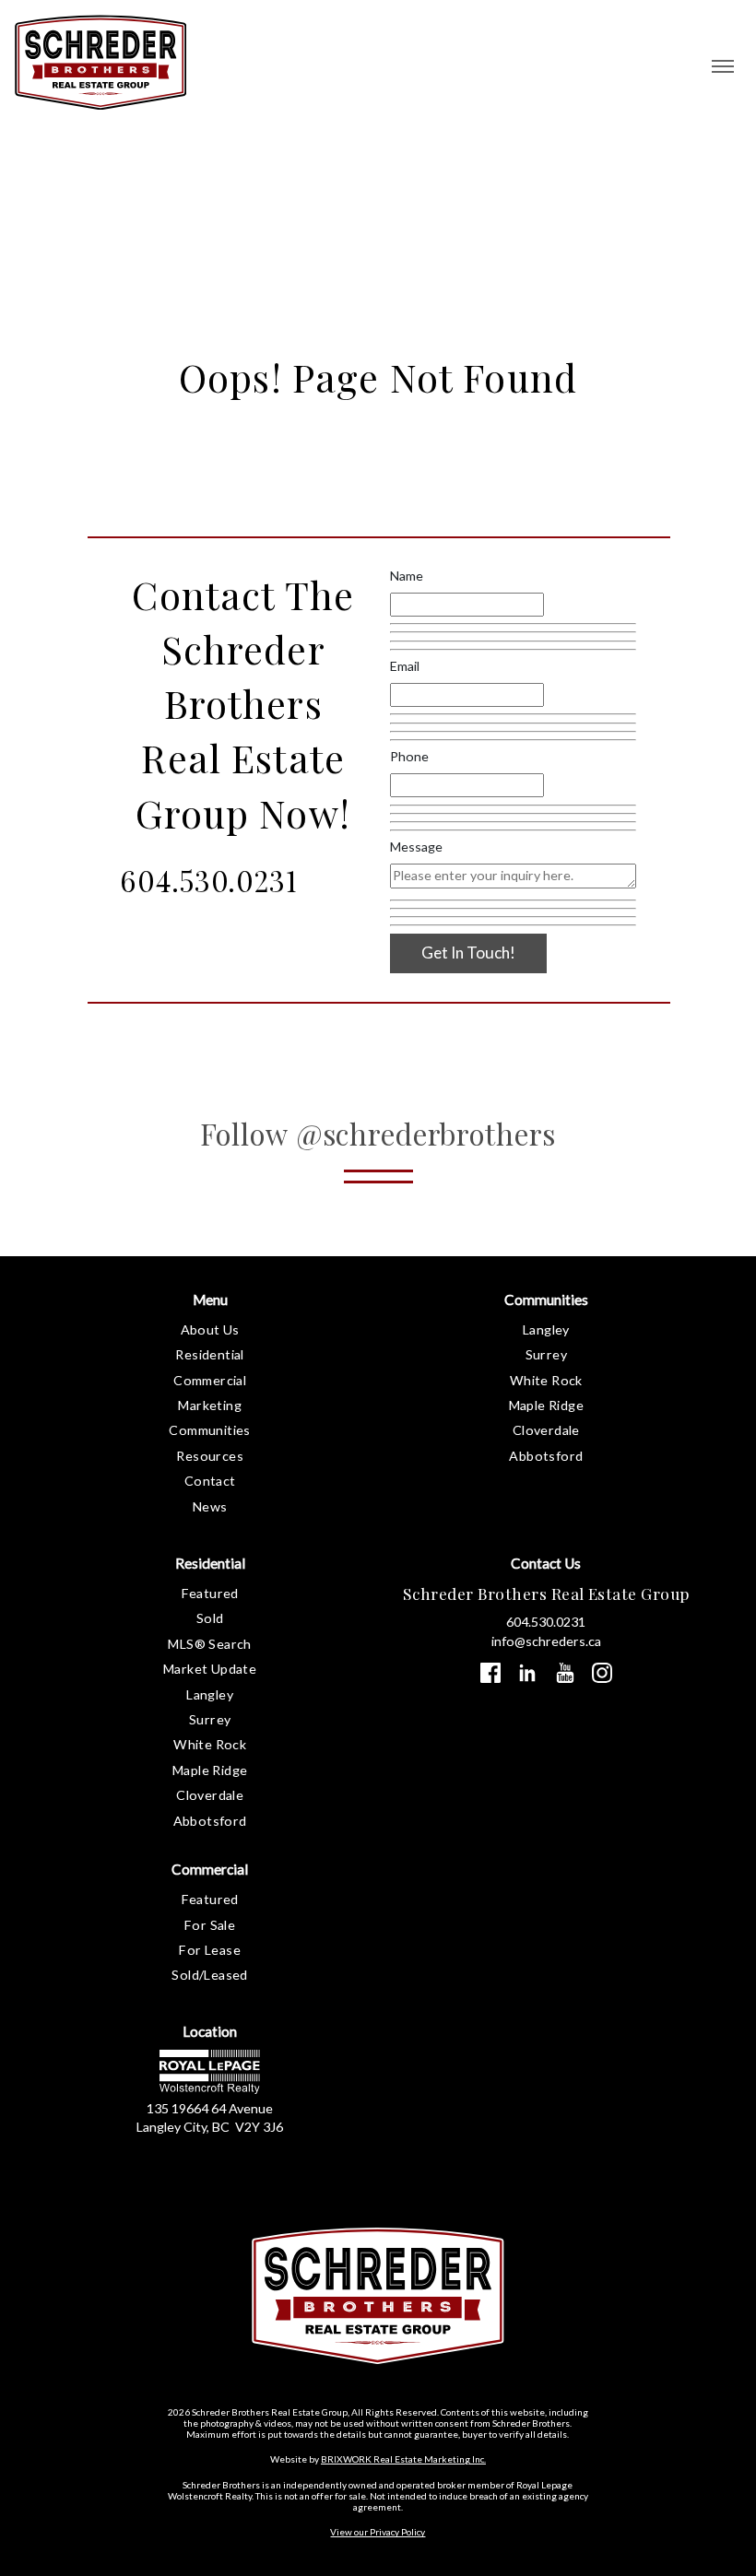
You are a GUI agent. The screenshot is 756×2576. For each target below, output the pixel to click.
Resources (210, 1456)
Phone (409, 756)
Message (416, 847)
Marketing (210, 1405)
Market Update (210, 1669)
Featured (210, 1593)
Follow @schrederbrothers (378, 1134)
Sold (210, 1618)
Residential (209, 1354)
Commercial (210, 1380)
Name (407, 576)
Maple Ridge (546, 1405)
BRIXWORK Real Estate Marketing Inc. (403, 2459)
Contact (210, 1481)
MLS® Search (209, 1644)
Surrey (546, 1354)
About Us (210, 1329)
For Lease (210, 1950)
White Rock (546, 1380)
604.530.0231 (208, 880)
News (210, 1506)
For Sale (210, 1925)
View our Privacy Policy (378, 2532)
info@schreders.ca (546, 1641)
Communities (209, 1430)
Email (405, 666)
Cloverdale (546, 1430)
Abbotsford (546, 1456)
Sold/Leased (209, 1975)
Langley (546, 1329)
